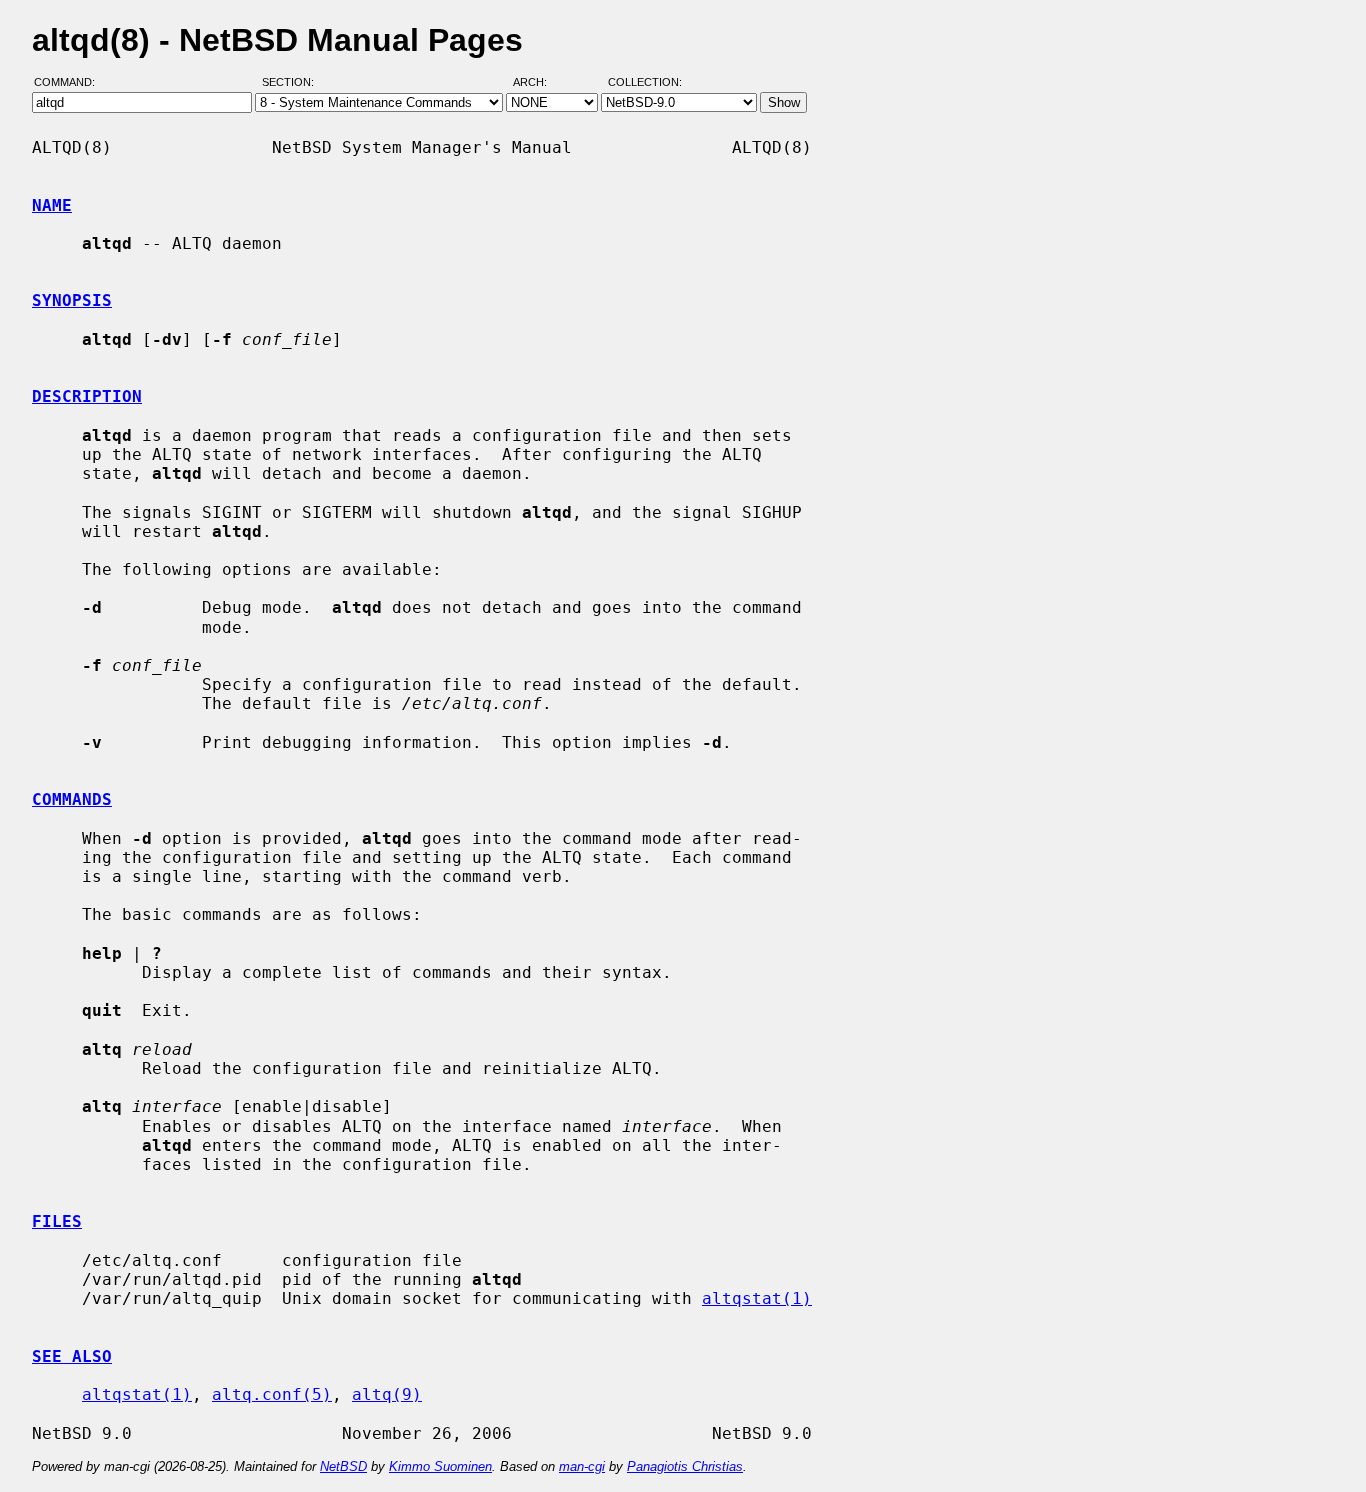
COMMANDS (72, 799)
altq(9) (387, 1394)
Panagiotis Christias (685, 1466)
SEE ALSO (72, 1356)
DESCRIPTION (87, 396)
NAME (52, 205)
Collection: (645, 83)
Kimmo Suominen (440, 1466)
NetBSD (343, 1466)
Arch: (539, 83)
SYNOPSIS (72, 300)
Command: (70, 83)
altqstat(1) (757, 1298)
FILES (57, 1221)
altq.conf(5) (272, 1394)
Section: (292, 83)
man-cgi (582, 1466)
